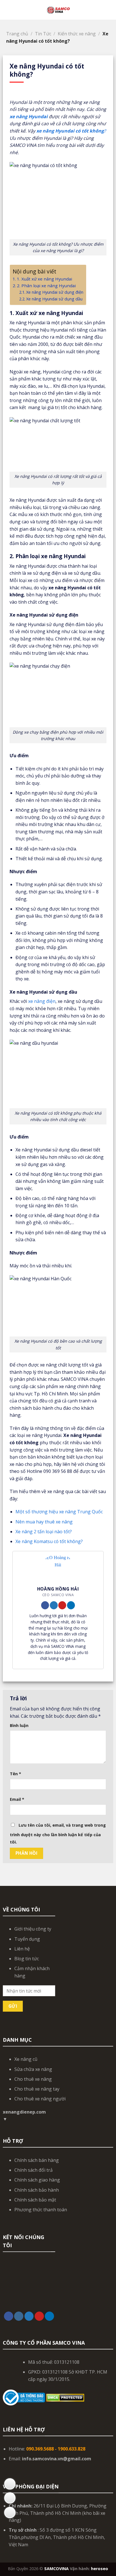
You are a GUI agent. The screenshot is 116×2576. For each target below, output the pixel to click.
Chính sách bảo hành (37, 2190)
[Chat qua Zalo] (10, 2498)
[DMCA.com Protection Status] (65, 2397)
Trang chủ (17, 34)
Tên (15, 1774)
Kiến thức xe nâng (77, 34)
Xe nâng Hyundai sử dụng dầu (54, 299)
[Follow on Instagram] (19, 2316)
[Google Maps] (10, 2484)
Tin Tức (43, 34)
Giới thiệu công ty (33, 1929)
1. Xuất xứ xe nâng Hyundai (44, 279)
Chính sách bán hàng (37, 2160)
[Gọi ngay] (10, 2513)
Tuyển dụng (27, 1939)
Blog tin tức (27, 1959)
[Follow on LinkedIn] (71, 1605)
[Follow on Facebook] (45, 1605)
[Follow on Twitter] (54, 1605)
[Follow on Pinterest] (62, 1605)
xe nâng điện (42, 1001)
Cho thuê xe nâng (33, 2079)
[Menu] (8, 10)
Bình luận (19, 1725)
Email (17, 1799)
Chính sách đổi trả (34, 2170)
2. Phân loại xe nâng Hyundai (46, 286)
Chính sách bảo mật (35, 2200)
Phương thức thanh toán (41, 2210)
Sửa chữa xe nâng (33, 2069)
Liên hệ (22, 1949)
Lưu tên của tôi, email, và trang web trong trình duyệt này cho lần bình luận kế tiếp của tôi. (58, 1834)
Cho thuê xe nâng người (40, 2099)
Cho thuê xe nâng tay (37, 2089)
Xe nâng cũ (26, 2059)
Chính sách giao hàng (37, 2180)
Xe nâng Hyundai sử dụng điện (55, 292)
